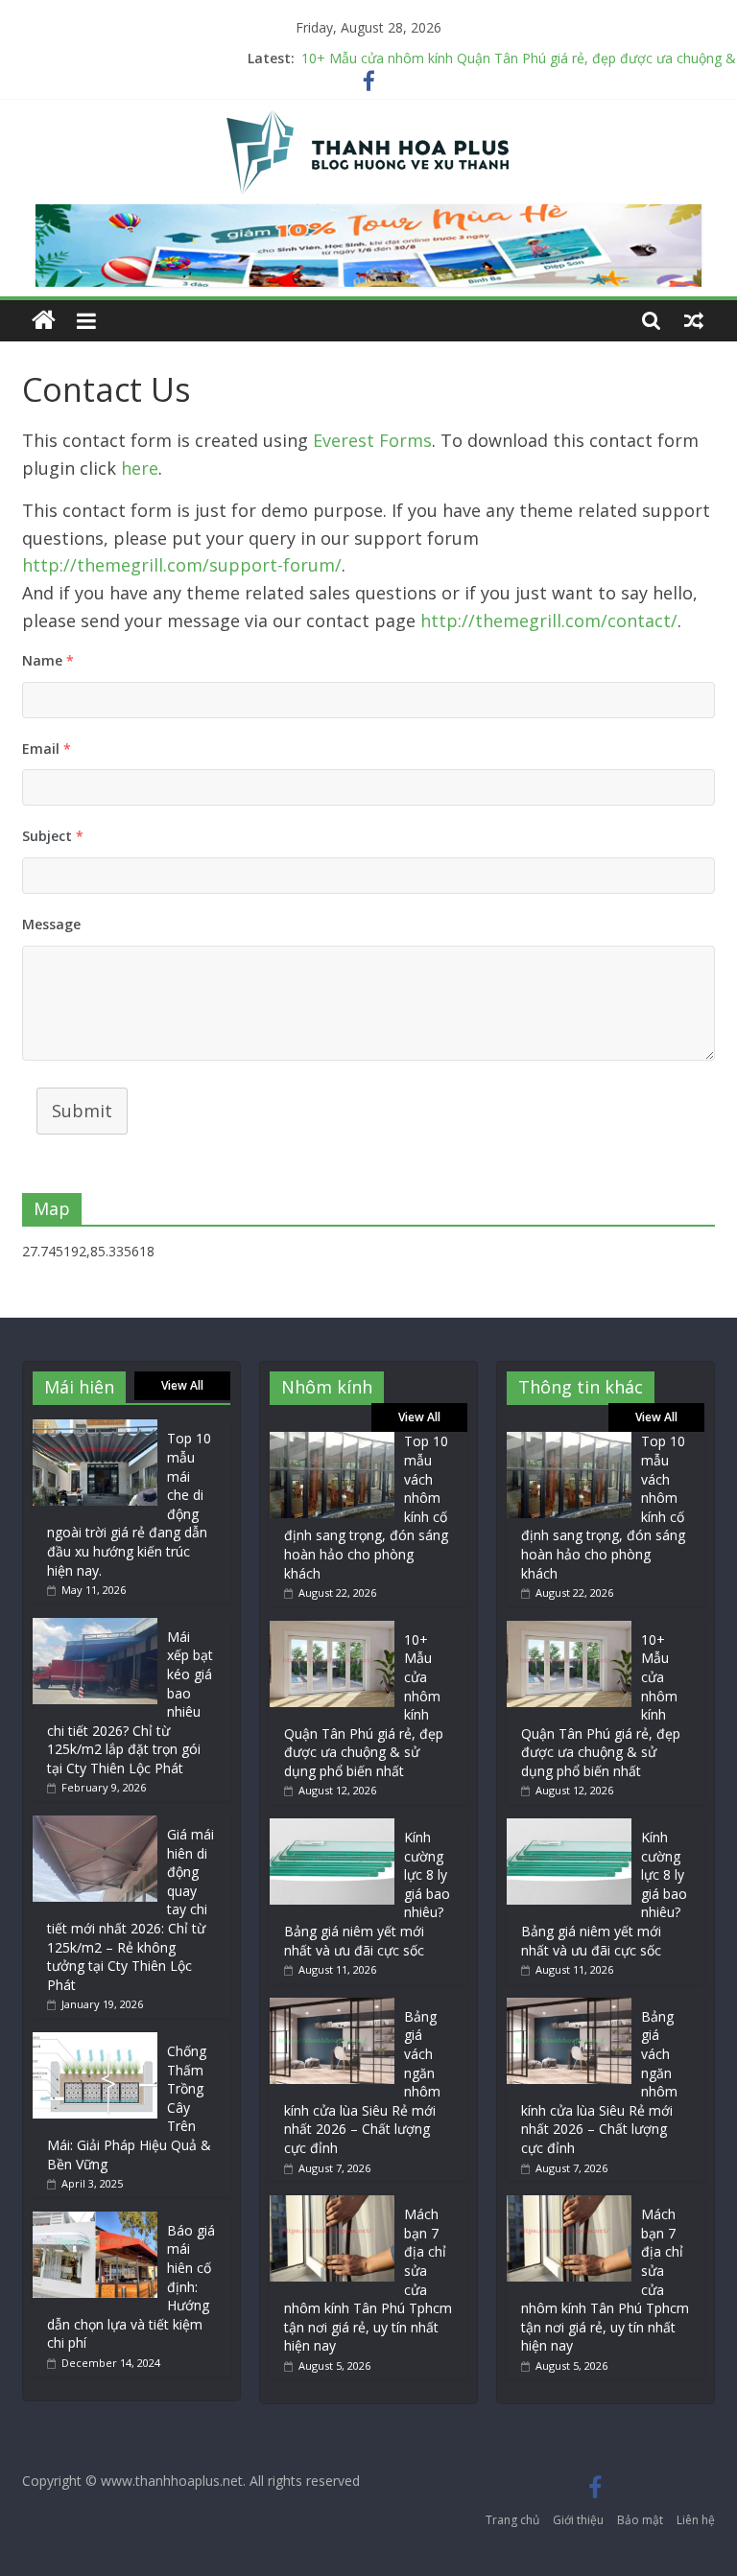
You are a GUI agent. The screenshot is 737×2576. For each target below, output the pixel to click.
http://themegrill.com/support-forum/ (182, 565)
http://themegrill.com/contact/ (549, 621)
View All (182, 1385)
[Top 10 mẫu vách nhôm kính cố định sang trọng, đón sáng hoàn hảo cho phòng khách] (332, 1441)
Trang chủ (512, 2520)
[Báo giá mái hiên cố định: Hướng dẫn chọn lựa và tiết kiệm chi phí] (95, 2221)
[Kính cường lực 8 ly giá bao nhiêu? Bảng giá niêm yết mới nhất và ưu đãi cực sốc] (332, 1827)
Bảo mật (640, 2520)
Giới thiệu (578, 2520)
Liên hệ (696, 2520)
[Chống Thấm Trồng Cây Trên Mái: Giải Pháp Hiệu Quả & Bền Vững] (95, 2041)
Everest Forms (372, 440)
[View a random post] (694, 320)
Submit (82, 1111)
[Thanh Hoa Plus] (44, 321)
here (140, 468)
